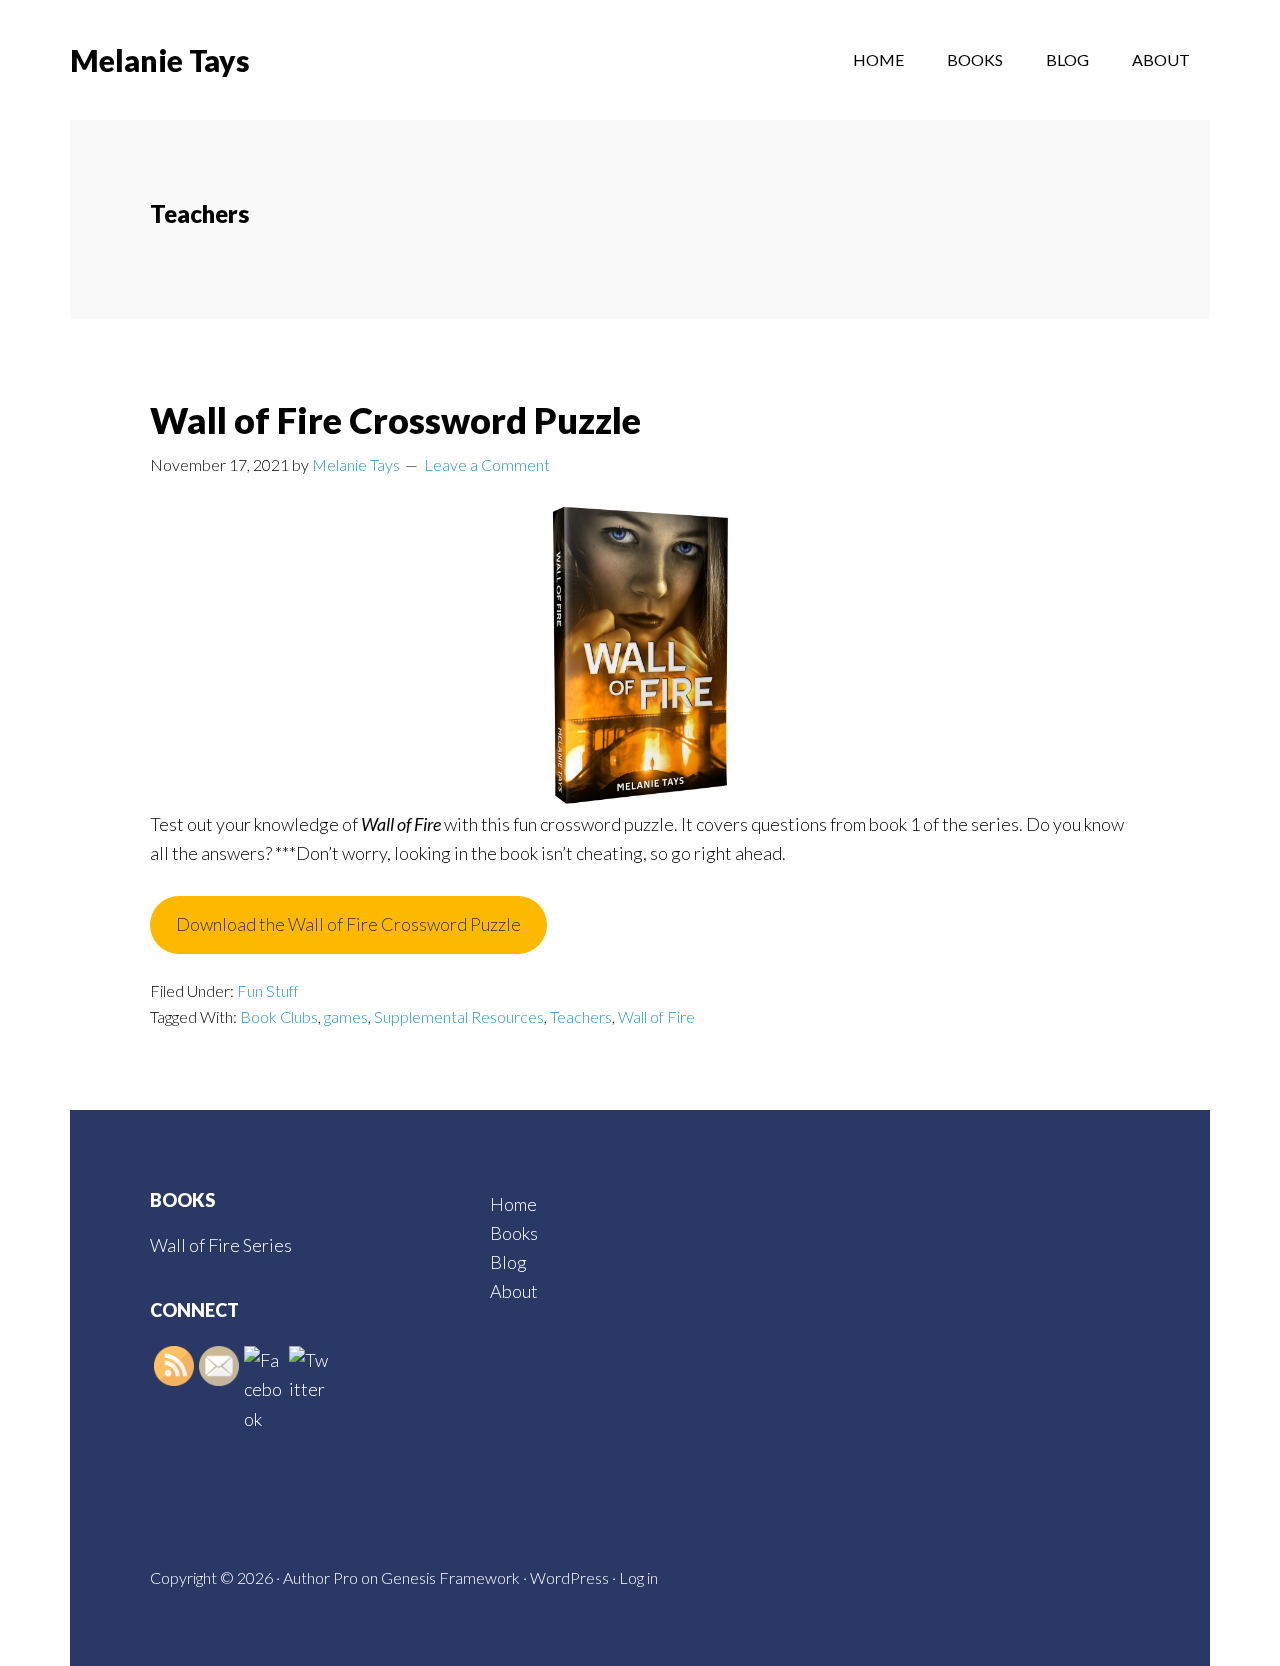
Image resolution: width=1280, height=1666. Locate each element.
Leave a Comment (487, 464)
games (346, 1016)
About (514, 1291)
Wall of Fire (656, 1016)
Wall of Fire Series (221, 1245)
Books (514, 1233)
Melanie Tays (160, 60)
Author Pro (320, 1577)
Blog (508, 1262)
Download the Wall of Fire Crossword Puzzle (348, 924)
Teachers (581, 1016)
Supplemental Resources (459, 1016)
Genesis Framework (450, 1577)
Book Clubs (279, 1016)
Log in (638, 1577)
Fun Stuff (268, 990)
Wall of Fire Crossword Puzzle (395, 420)
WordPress (569, 1577)
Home (513, 1204)
